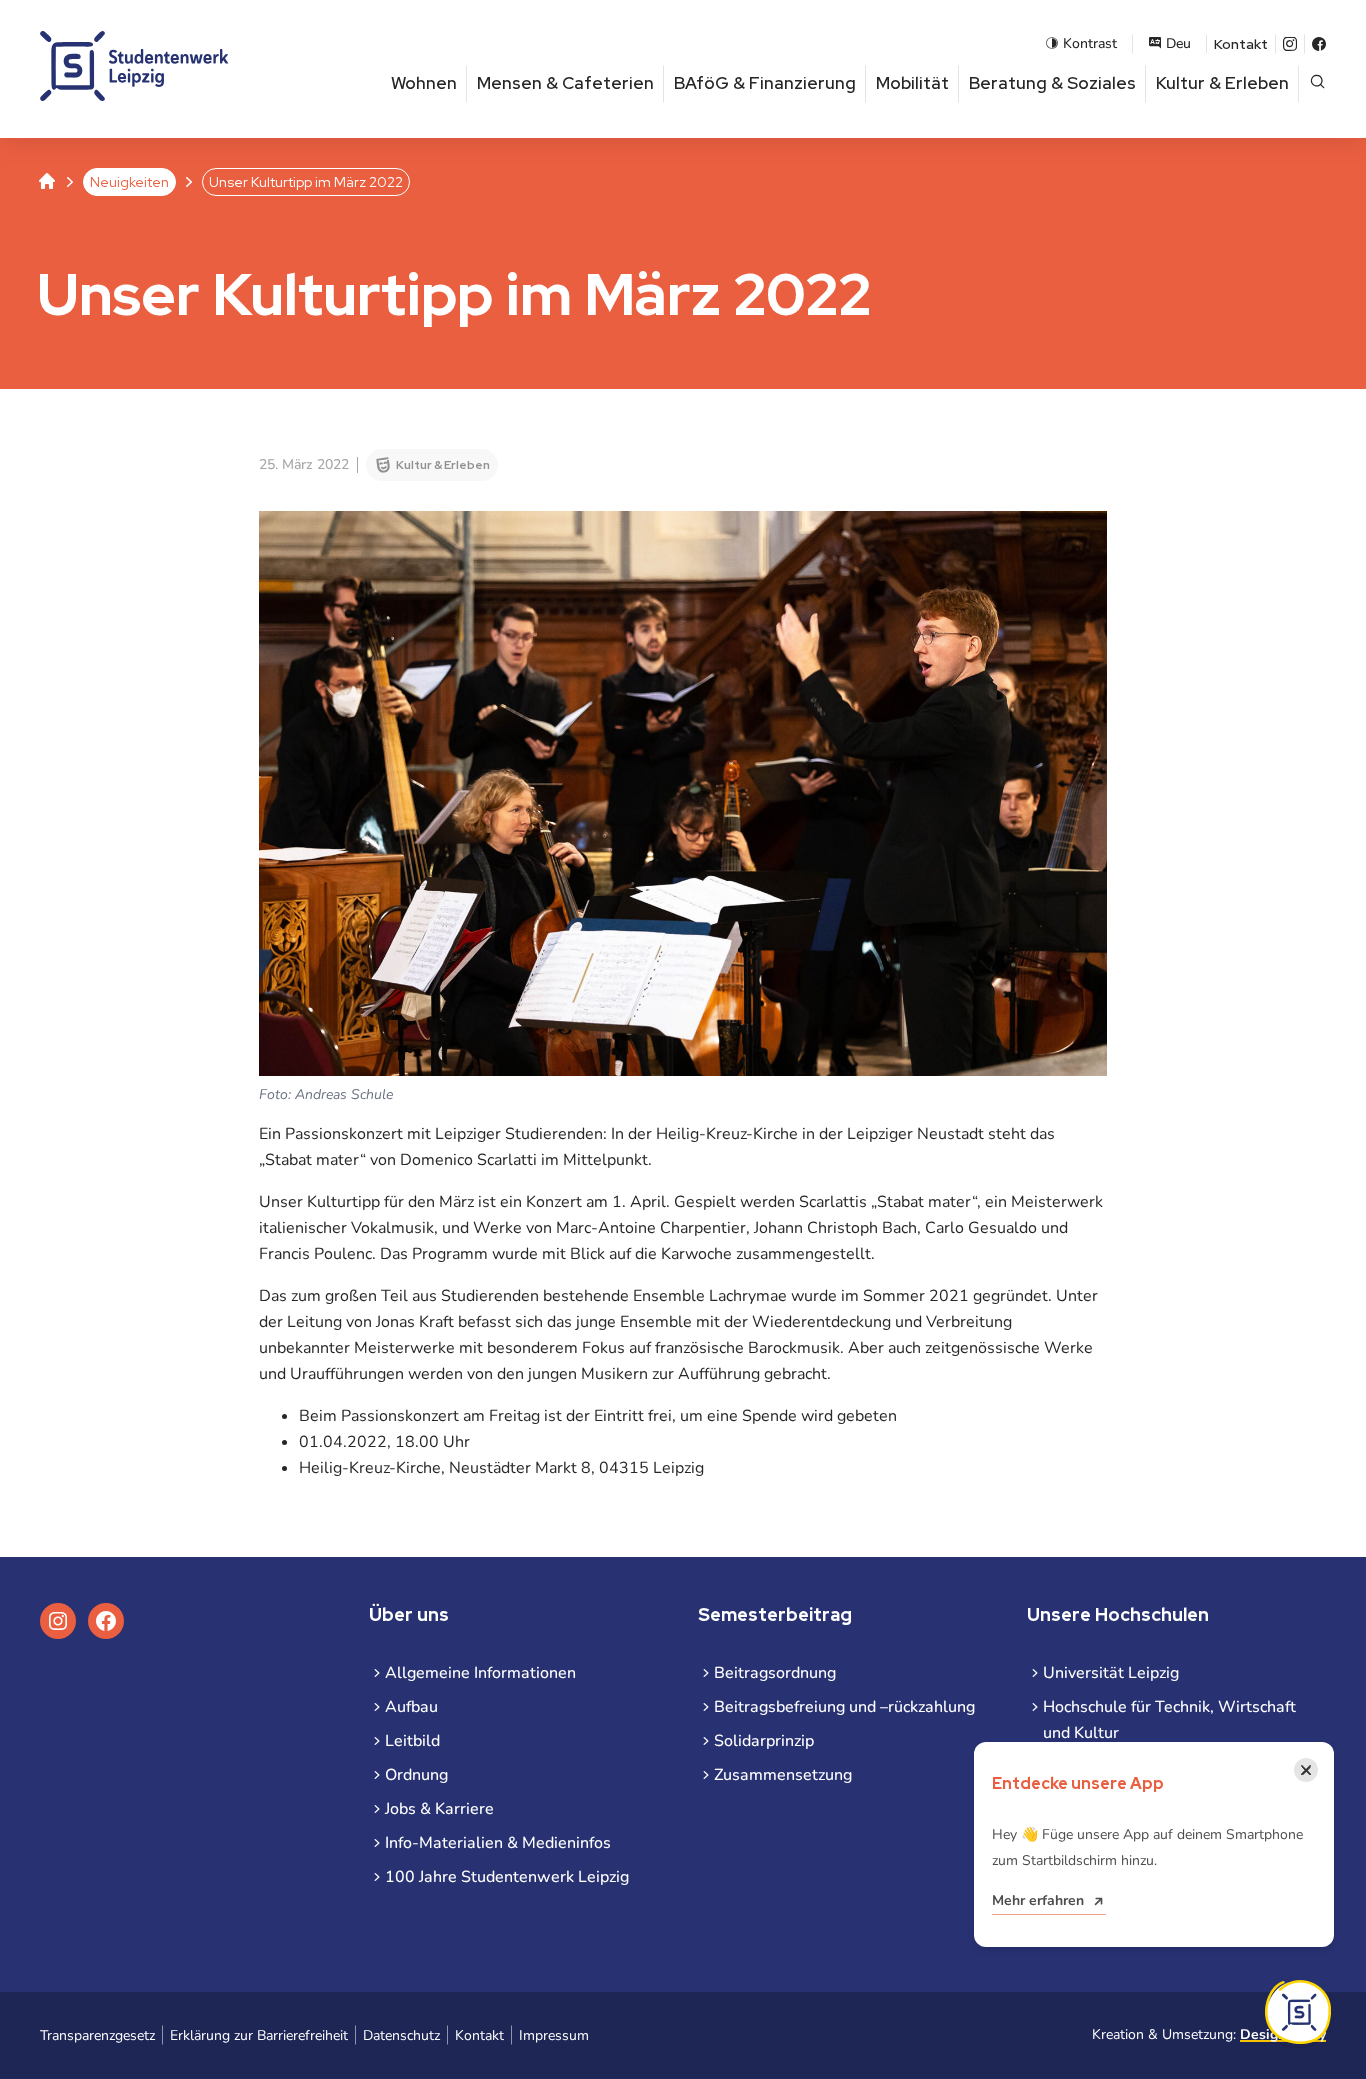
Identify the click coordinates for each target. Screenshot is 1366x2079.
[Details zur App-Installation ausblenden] (1298, 2012)
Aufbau (411, 1707)
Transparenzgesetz (97, 2035)
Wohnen (424, 83)
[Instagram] (1290, 44)
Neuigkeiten (129, 182)
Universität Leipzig (1111, 1673)
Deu (1178, 43)
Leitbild (412, 1741)
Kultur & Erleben (1222, 83)
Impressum (554, 2035)
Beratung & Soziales (1052, 83)
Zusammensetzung (783, 1775)
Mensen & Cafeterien (565, 83)
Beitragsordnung (775, 1673)
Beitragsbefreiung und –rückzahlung (844, 1707)
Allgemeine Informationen (480, 1673)
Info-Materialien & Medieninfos (498, 1843)
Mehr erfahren (1038, 1900)
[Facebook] (1319, 44)
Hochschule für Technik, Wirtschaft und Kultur (1169, 1720)
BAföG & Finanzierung (765, 83)
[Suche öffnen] (1317, 83)
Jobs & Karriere (439, 1809)
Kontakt (1241, 44)
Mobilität (912, 83)
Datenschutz (401, 2035)
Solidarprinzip (764, 1741)
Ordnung (416, 1775)
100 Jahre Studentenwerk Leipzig (507, 1877)
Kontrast (1090, 43)
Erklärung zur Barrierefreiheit (259, 2035)
